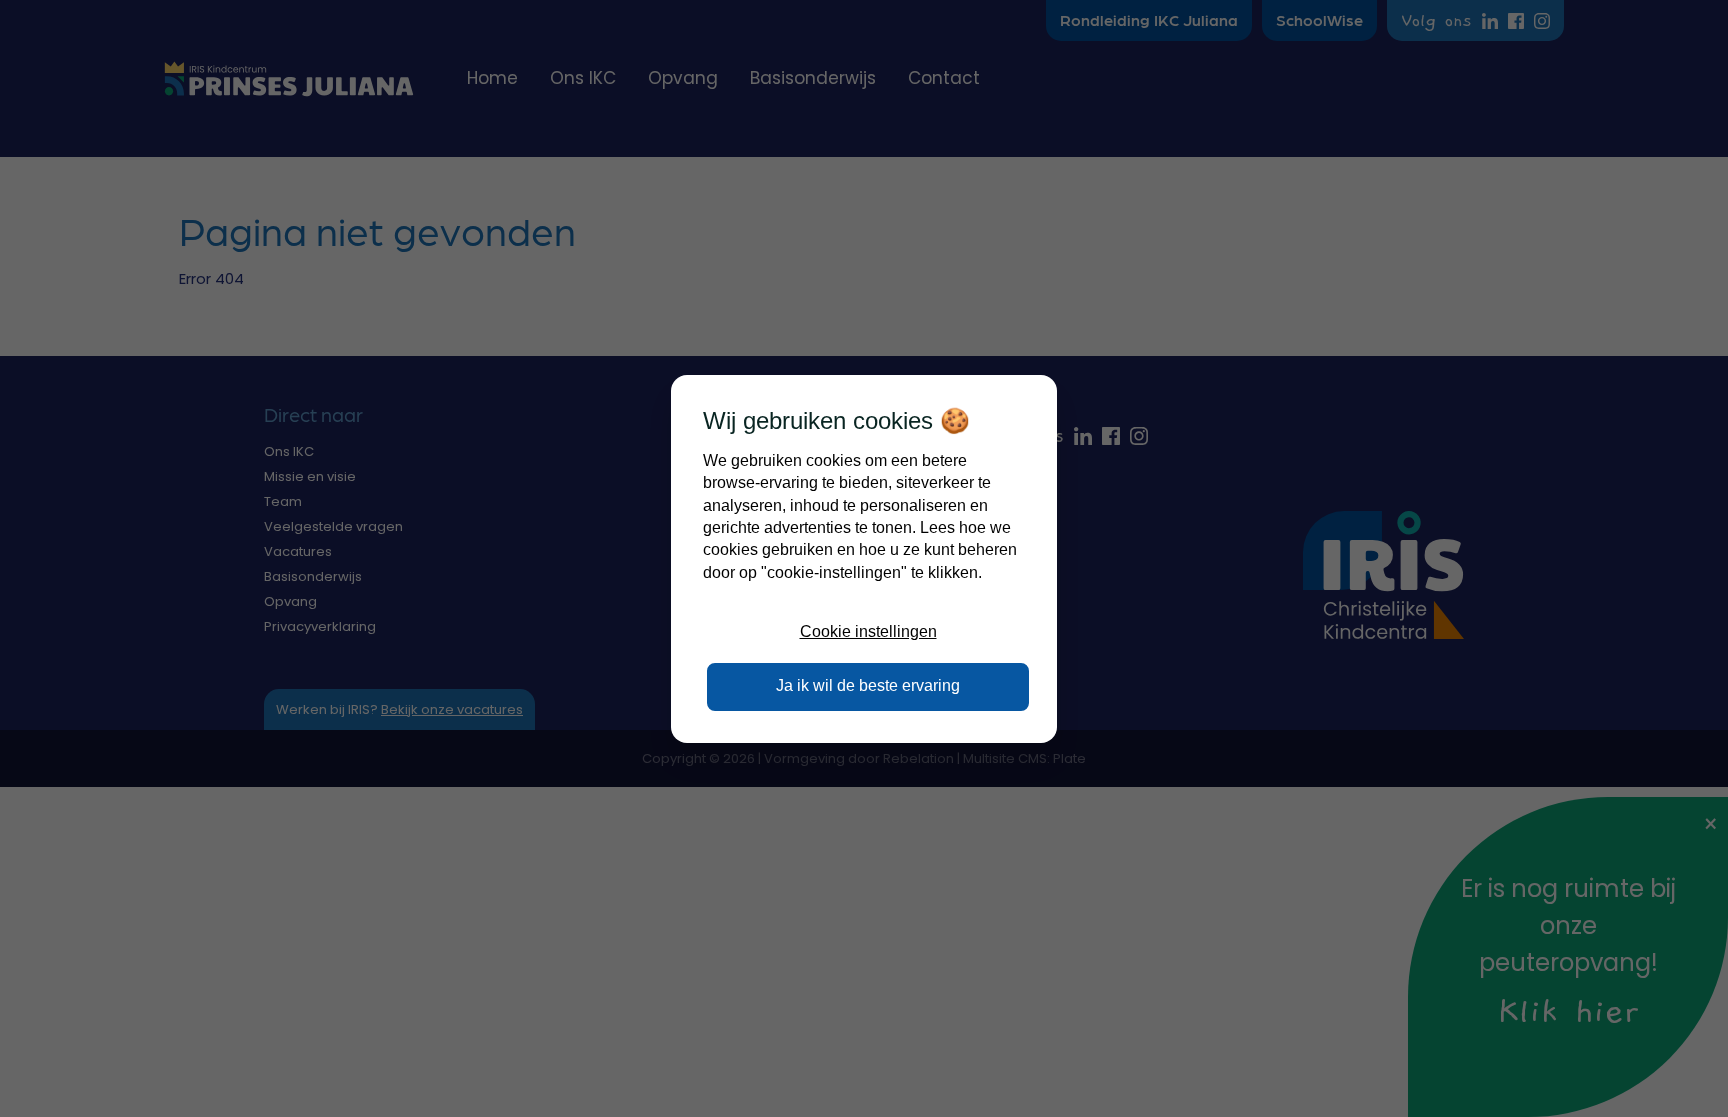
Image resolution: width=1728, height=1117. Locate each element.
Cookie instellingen (868, 631)
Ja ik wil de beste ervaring (868, 685)
